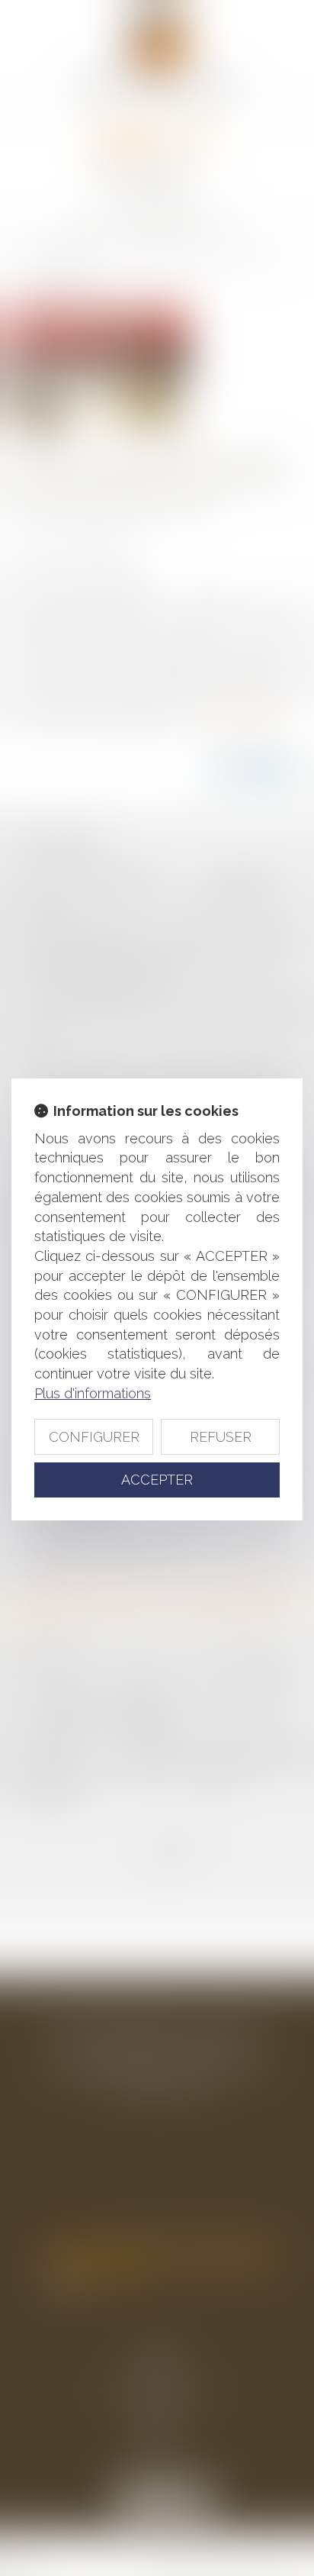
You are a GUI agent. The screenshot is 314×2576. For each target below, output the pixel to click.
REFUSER (221, 1437)
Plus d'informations (93, 1393)
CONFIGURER (94, 1437)
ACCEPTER (157, 1480)
